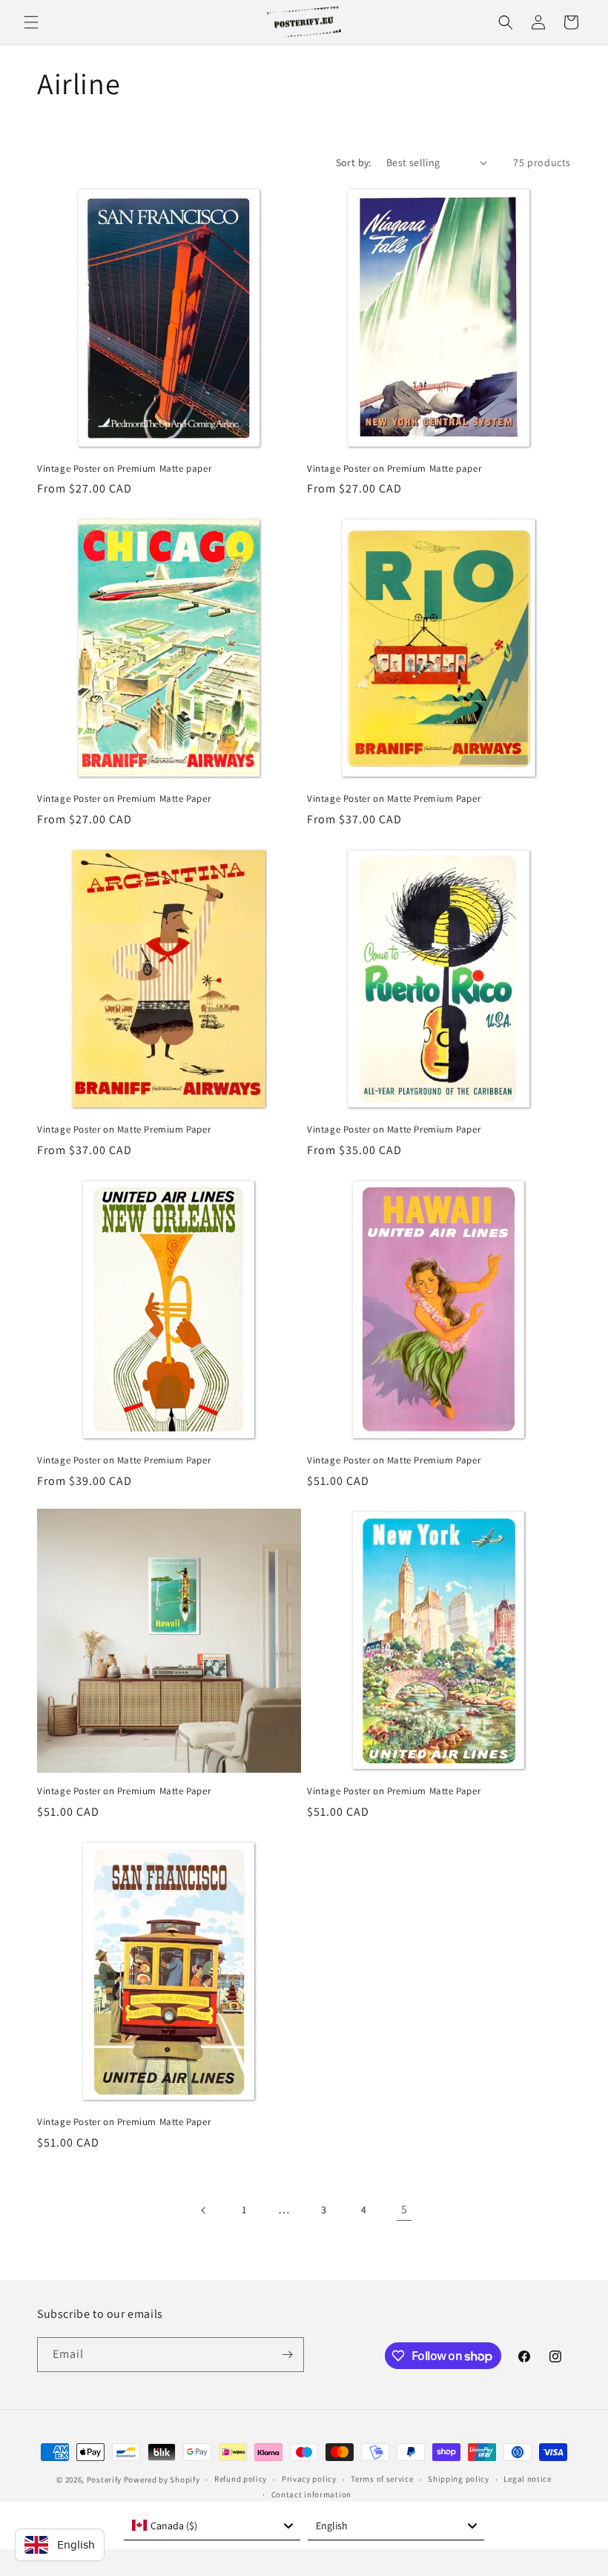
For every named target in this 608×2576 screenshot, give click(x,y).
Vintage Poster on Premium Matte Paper (124, 799)
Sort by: (354, 162)
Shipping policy (459, 2479)
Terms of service (382, 2479)
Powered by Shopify (162, 2480)
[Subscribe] (287, 2355)
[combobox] (212, 2526)
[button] (31, 22)
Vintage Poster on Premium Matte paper (124, 469)
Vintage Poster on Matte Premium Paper (394, 799)
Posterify (104, 2480)
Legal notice (527, 2479)
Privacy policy (309, 2479)
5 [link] (404, 2209)
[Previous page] (204, 2210)
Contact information (311, 2494)
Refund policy (241, 2479)
